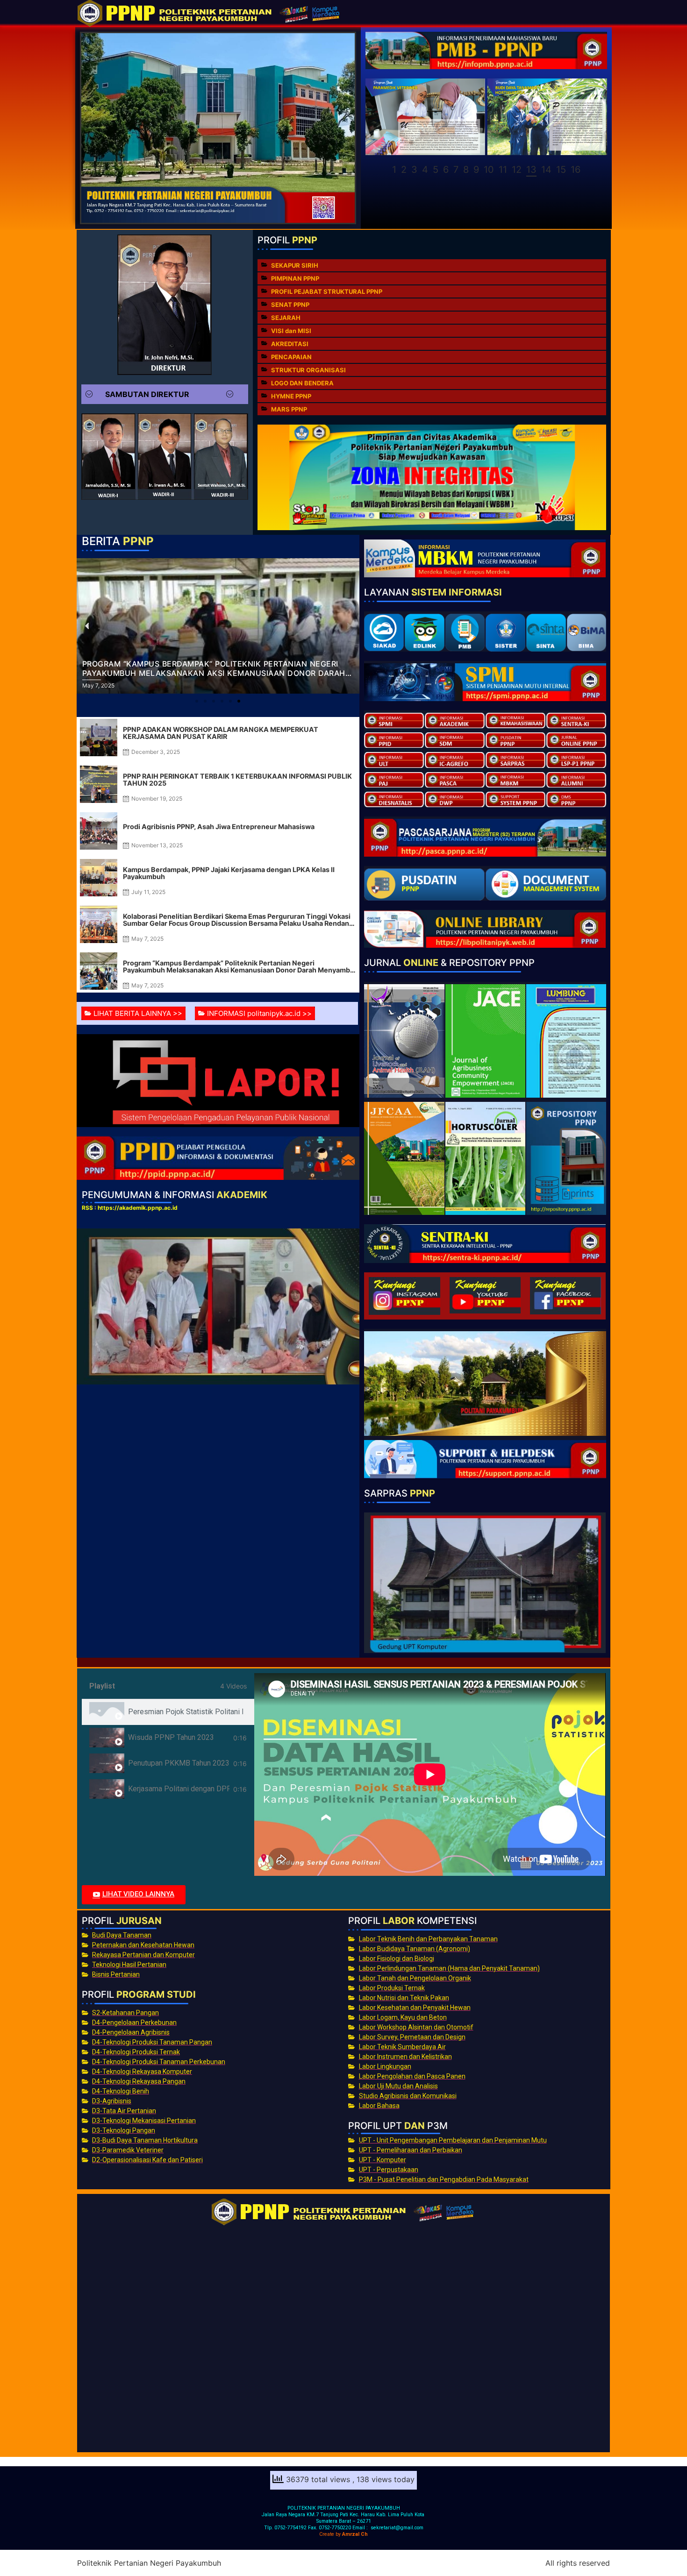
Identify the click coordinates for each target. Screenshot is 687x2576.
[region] (486, 128)
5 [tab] (436, 170)
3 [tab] (414, 170)
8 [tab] (466, 170)
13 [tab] (531, 170)
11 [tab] (503, 170)
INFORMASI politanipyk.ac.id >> (259, 1013)
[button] (165, 394)
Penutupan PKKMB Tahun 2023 (179, 1763)
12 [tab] (517, 170)
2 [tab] (404, 170)
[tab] (168, 1712)
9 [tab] (476, 170)
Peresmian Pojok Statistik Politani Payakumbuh (186, 1712)
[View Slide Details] (425, 117)
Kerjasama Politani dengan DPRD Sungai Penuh (179, 1789)
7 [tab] (456, 170)
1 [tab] (394, 170)
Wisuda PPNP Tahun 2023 (171, 1737)
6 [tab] (446, 170)
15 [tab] (561, 170)
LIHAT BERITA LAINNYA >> (138, 1013)
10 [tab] (489, 170)
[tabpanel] (430, 1774)
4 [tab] (425, 170)
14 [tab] (546, 170)
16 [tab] (576, 170)
